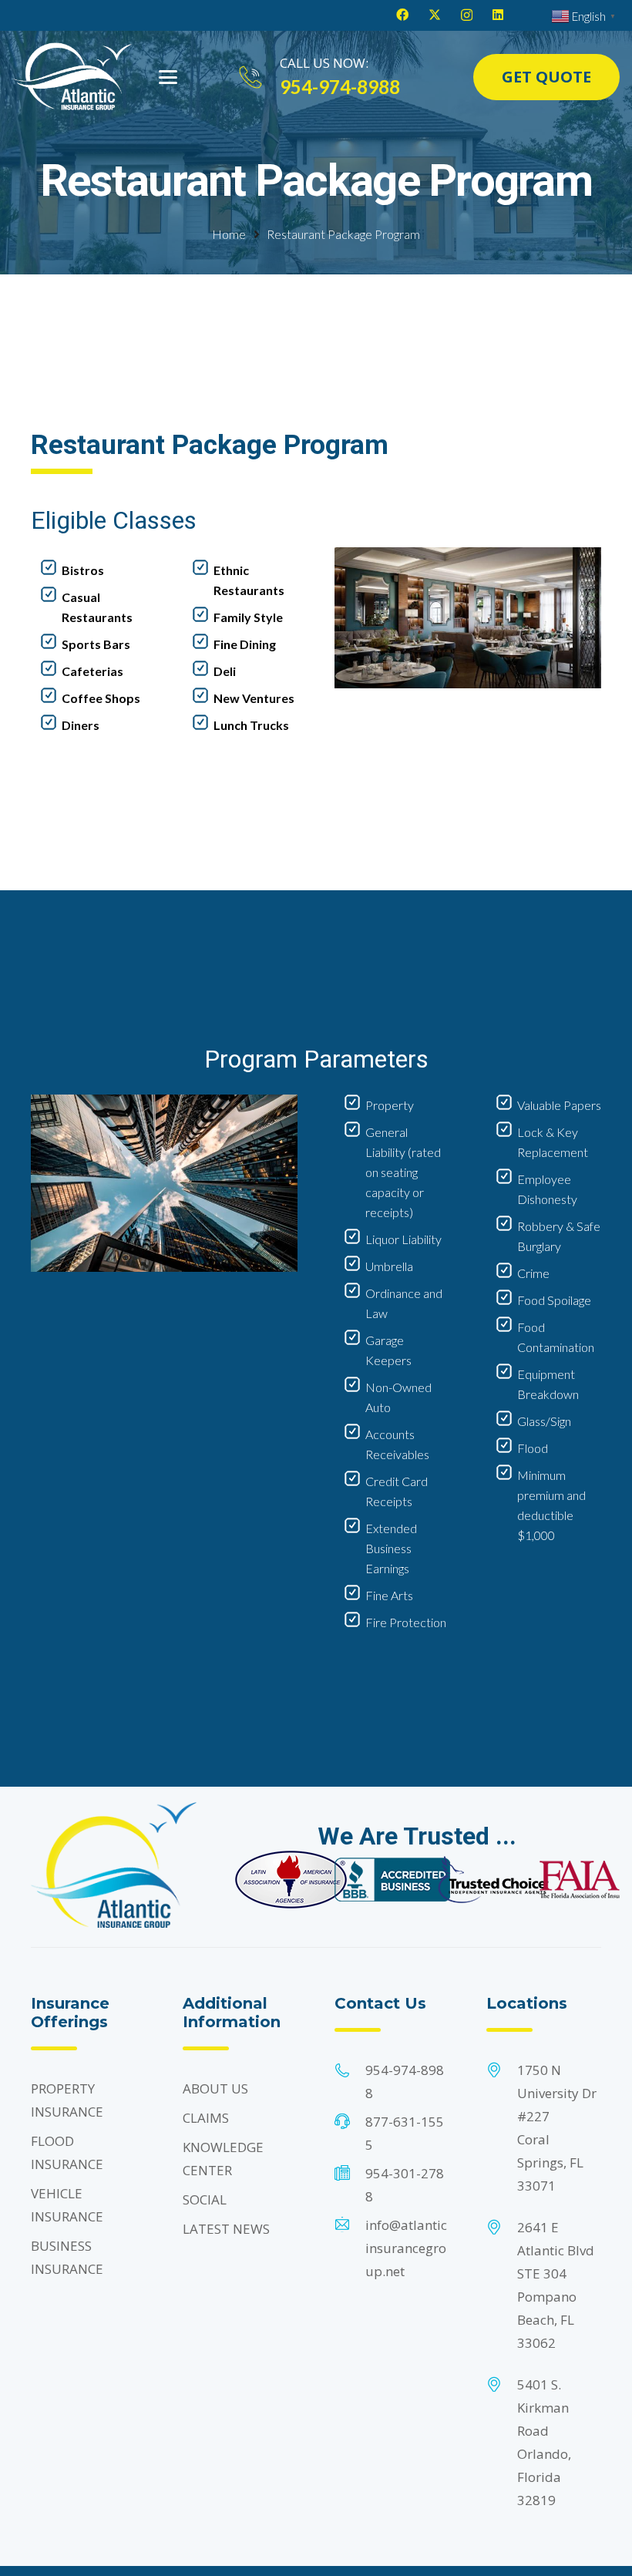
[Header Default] (72, 77)
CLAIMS (206, 2118)
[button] (168, 77)
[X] (435, 15)
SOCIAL (205, 2199)
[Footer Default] (291, 1880)
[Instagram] (467, 15)
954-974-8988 (405, 2082)
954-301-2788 (405, 2185)
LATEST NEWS (226, 2229)
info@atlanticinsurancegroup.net (406, 2248)
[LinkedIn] (498, 15)
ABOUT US (215, 2088)
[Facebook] (402, 15)
